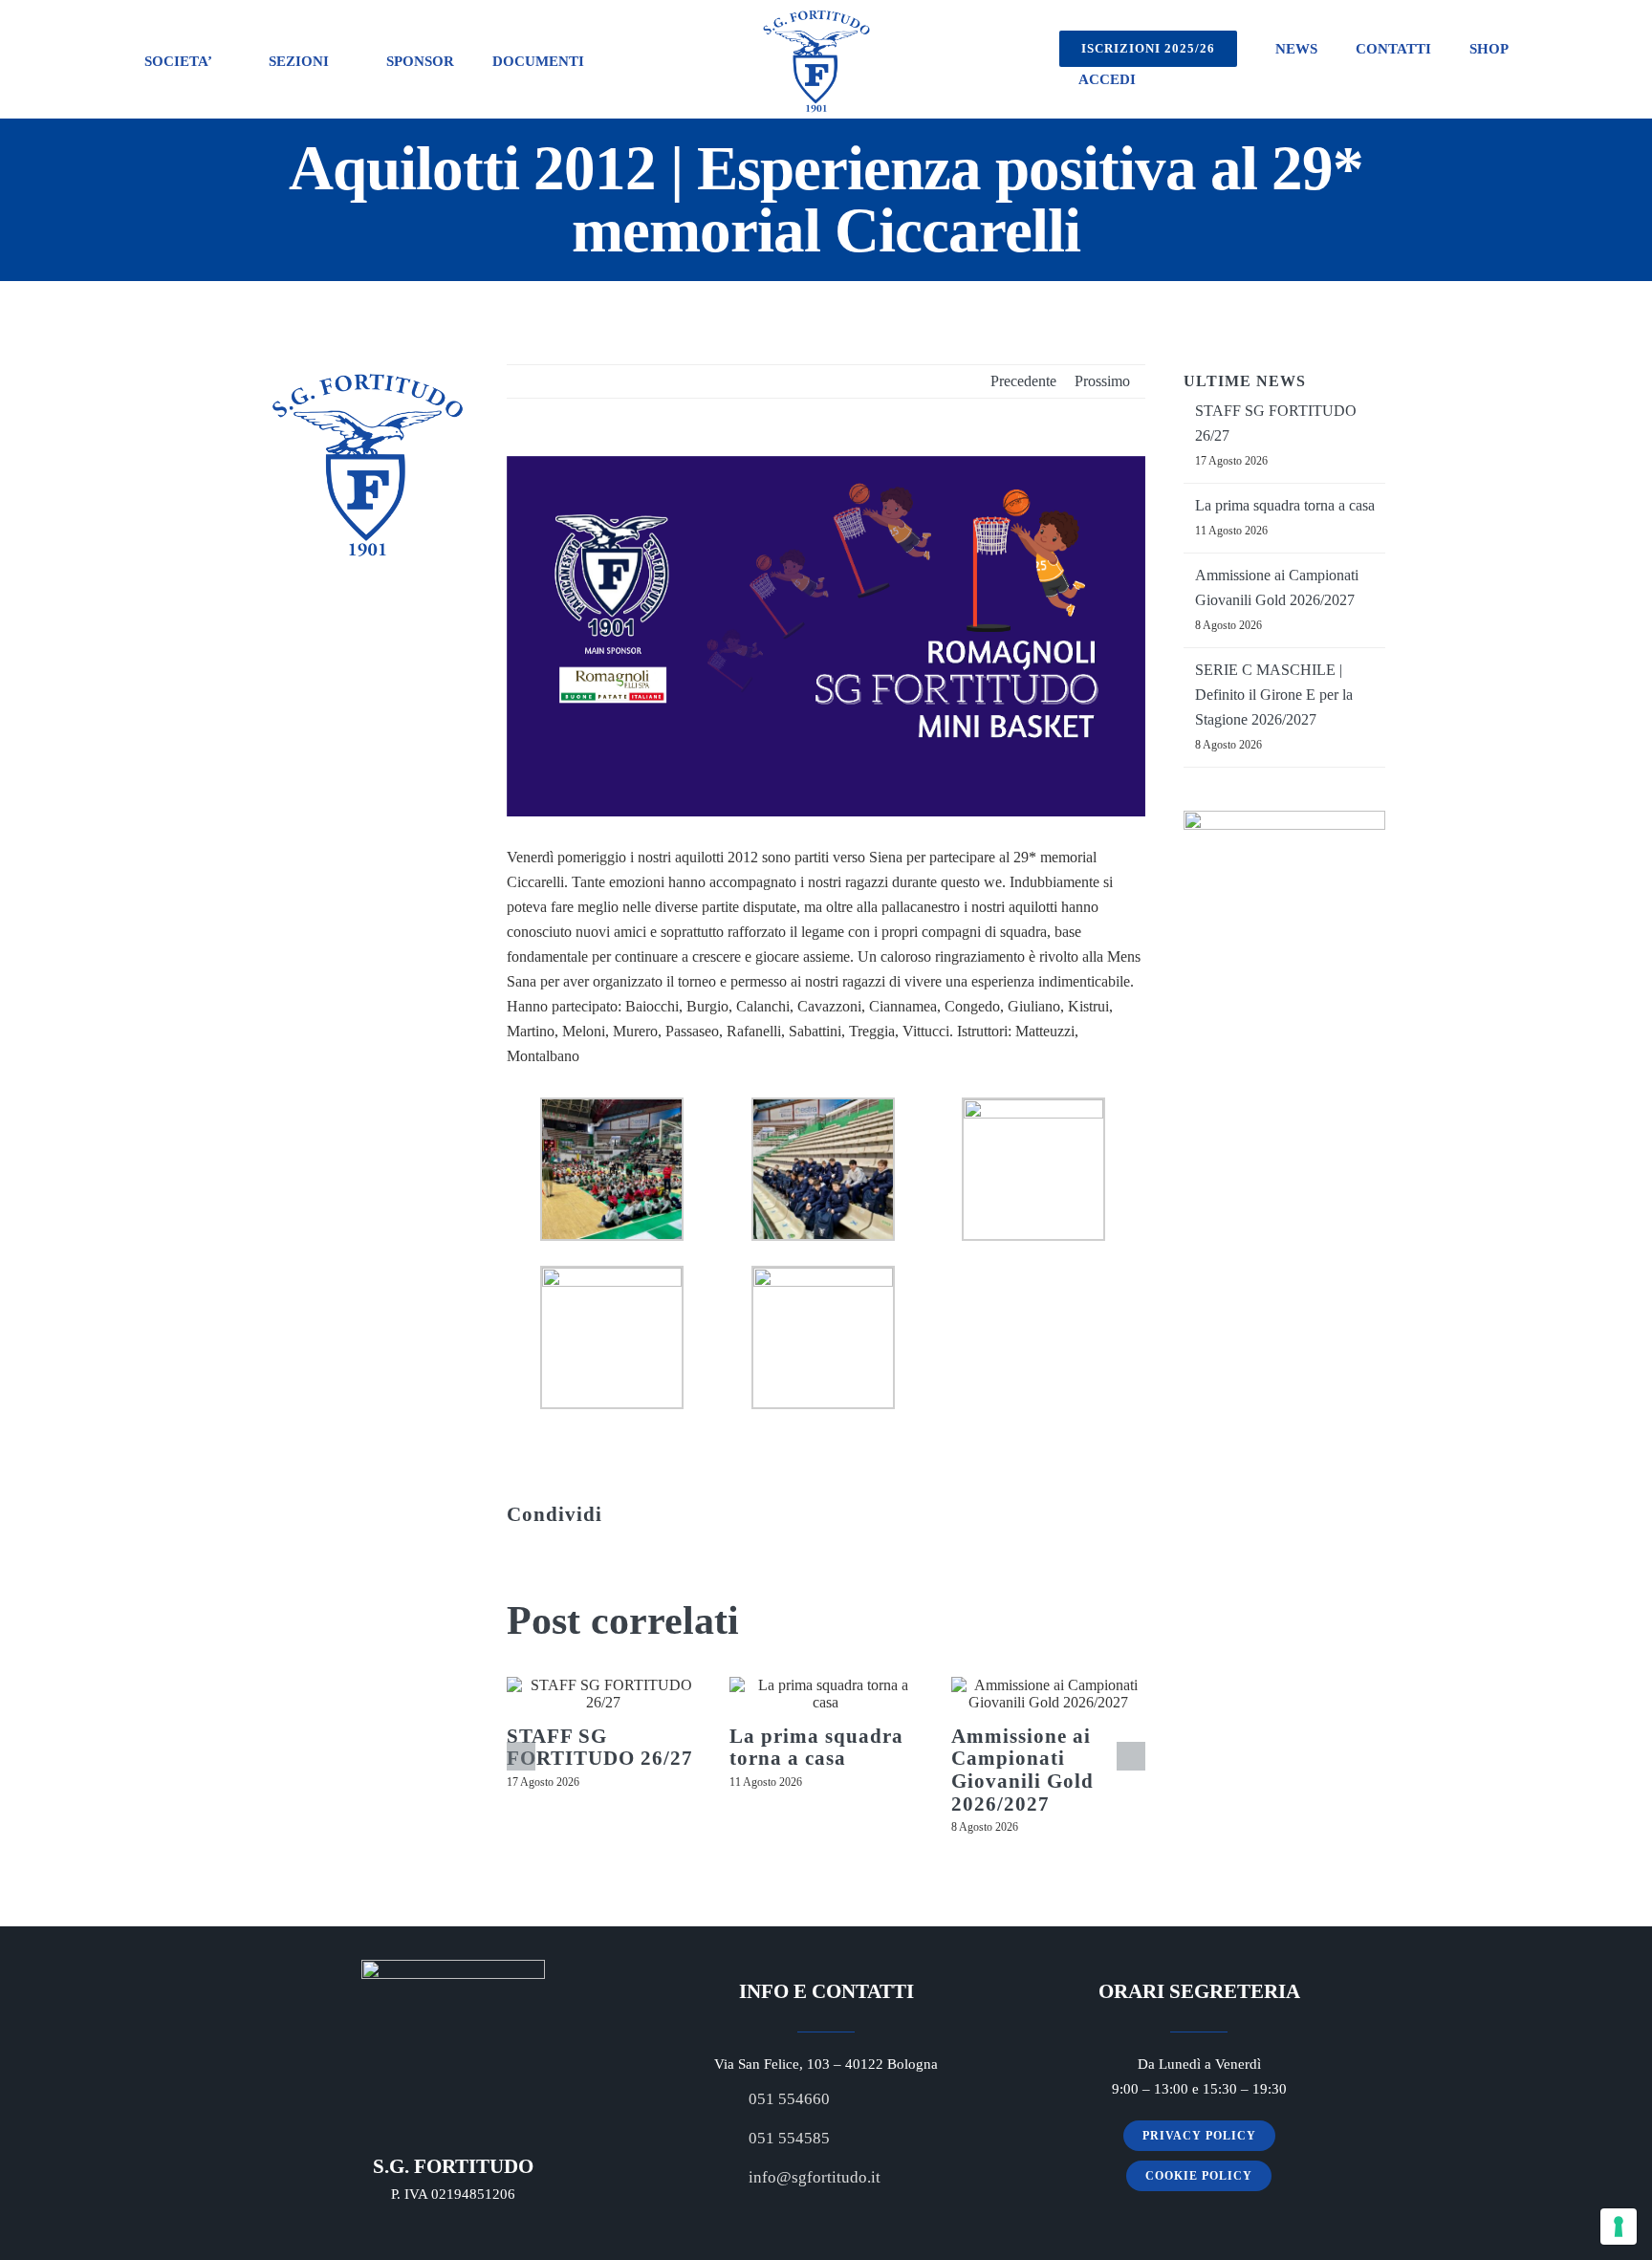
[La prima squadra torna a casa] (826, 1694)
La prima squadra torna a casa (816, 1748)
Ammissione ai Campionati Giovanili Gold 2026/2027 (1022, 1770)
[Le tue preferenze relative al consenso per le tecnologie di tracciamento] (1619, 2227)
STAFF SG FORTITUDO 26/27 (600, 1748)
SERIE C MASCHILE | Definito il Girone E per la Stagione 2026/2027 (1274, 695)
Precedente (1023, 381)
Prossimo (1102, 381)
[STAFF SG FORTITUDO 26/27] (604, 1694)
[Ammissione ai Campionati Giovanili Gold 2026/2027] (1048, 1694)
